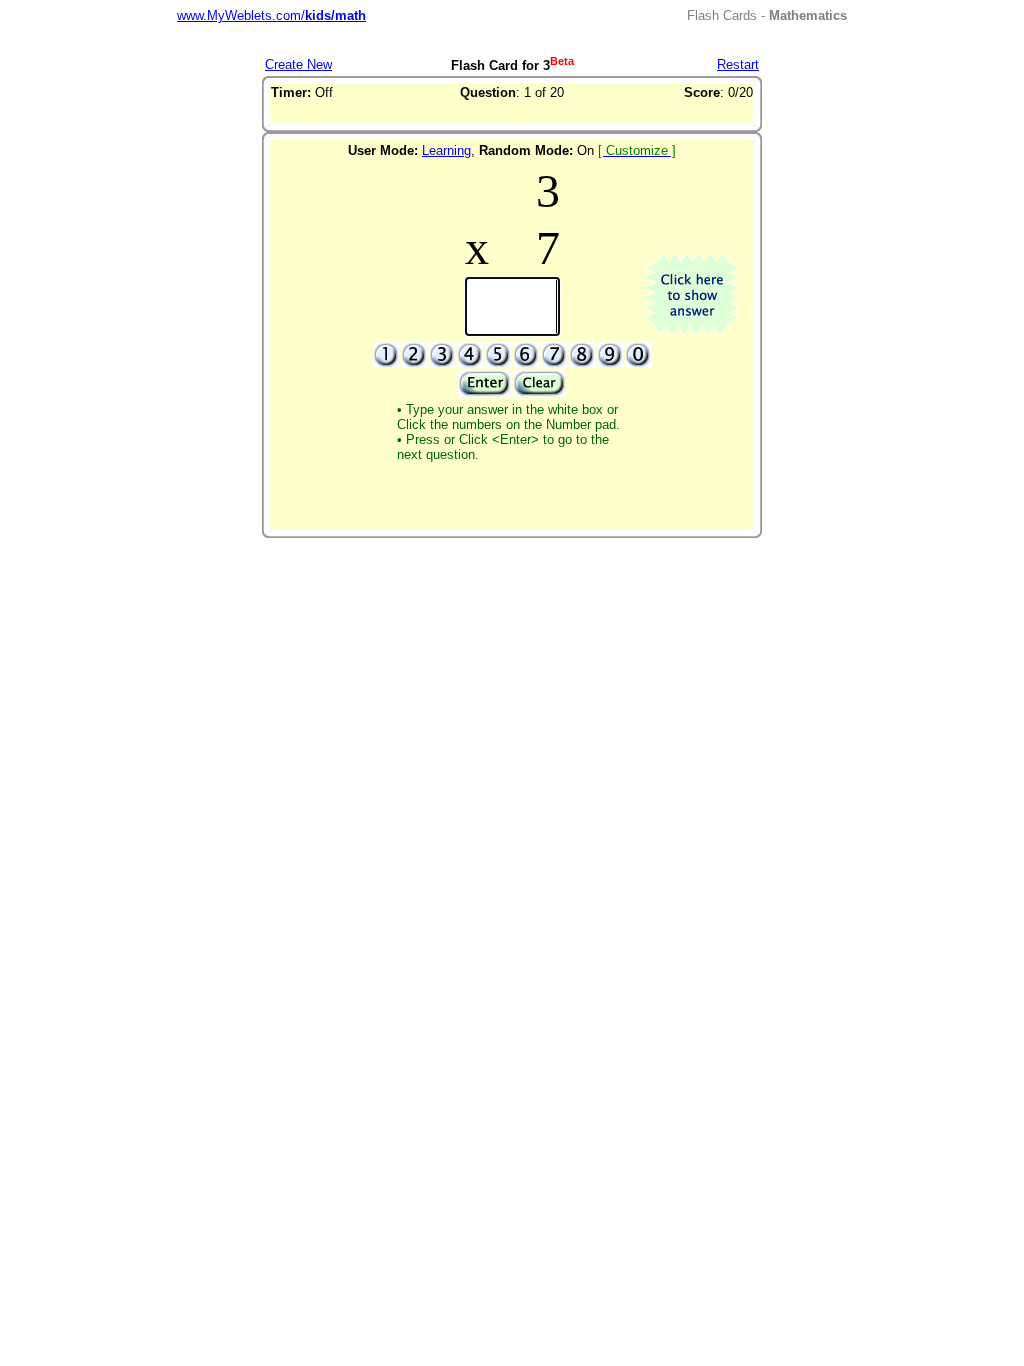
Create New (298, 64)
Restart (738, 64)
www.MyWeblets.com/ (271, 15)
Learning (446, 150)
